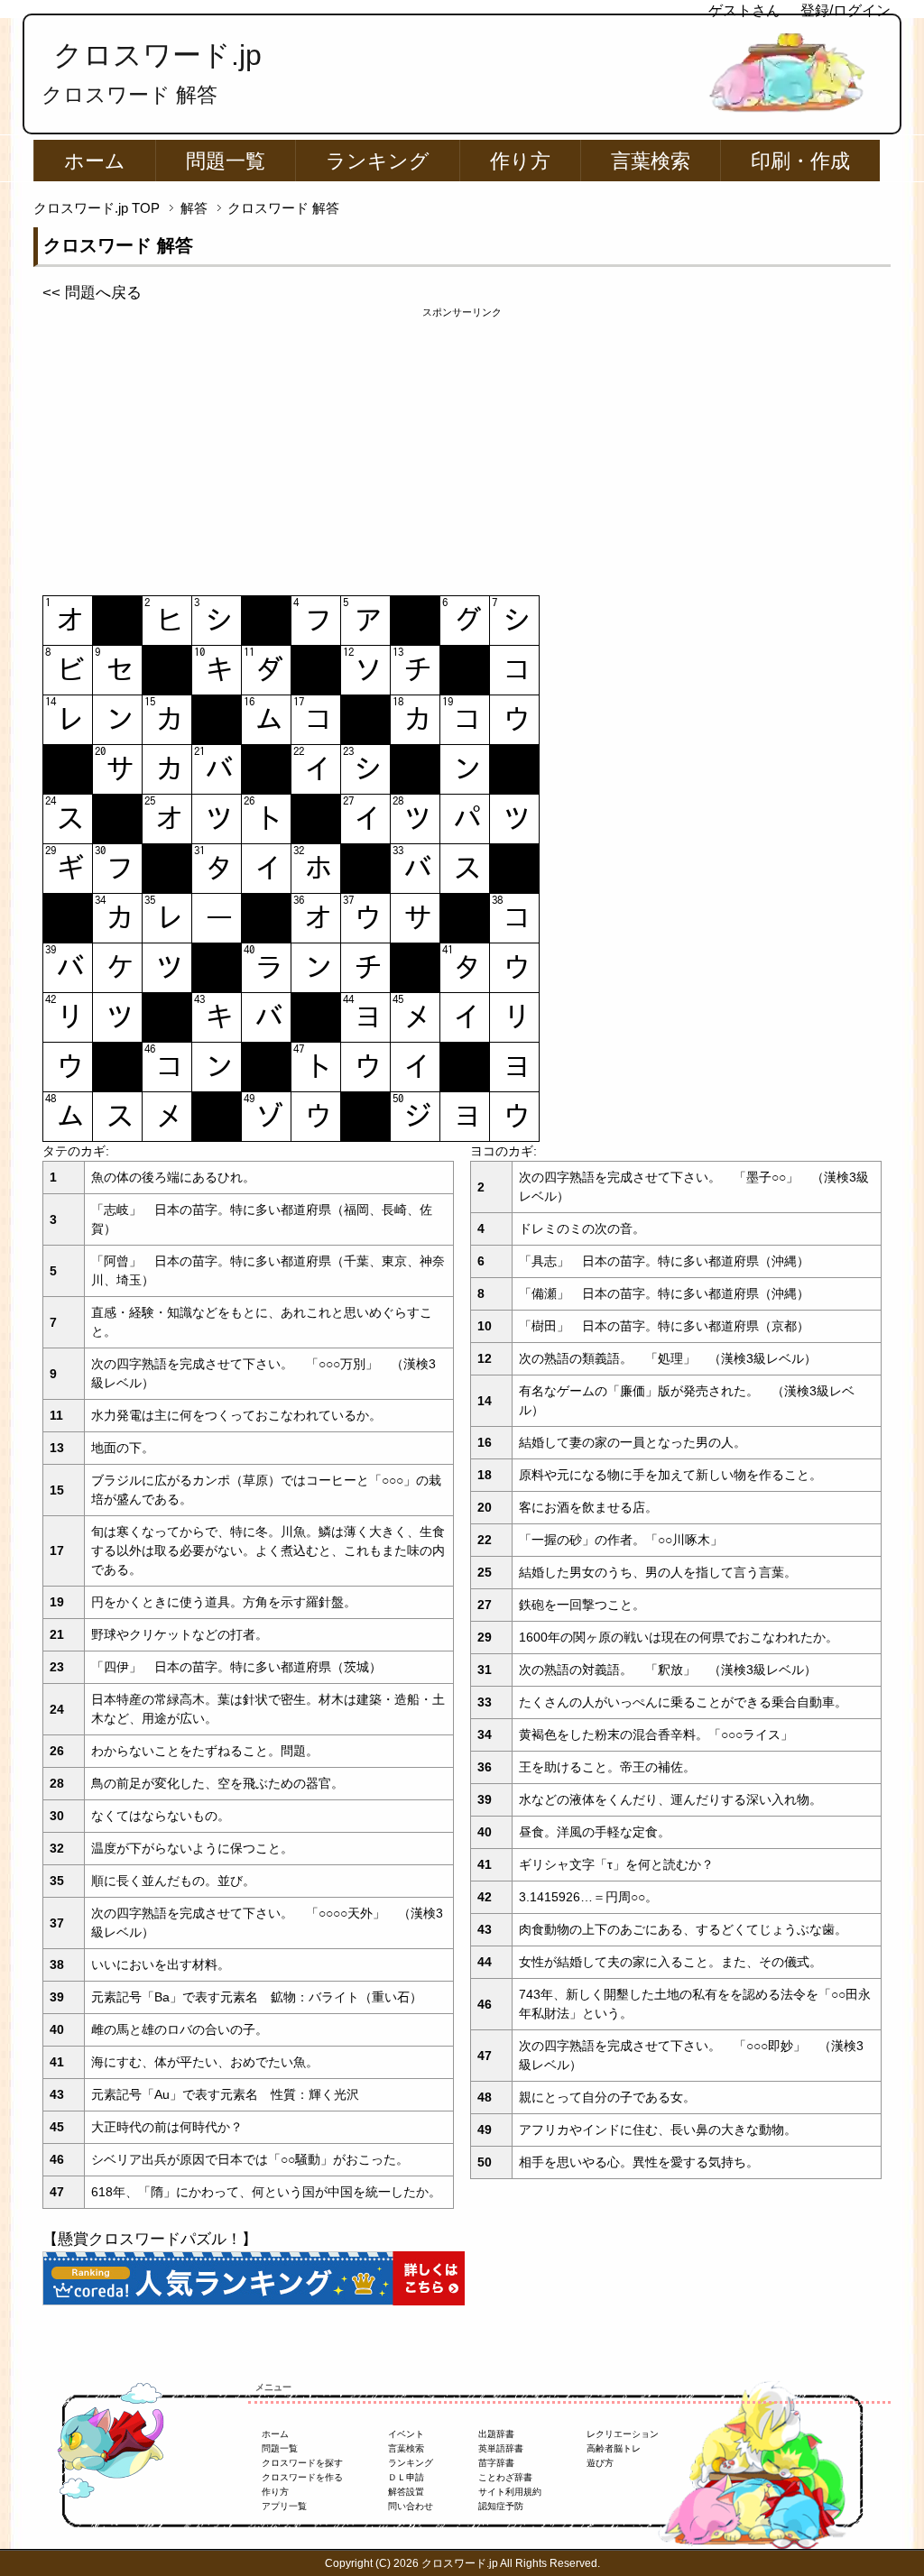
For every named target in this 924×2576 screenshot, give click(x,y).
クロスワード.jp (157, 55)
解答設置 (406, 2492)
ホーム (95, 161)
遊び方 (600, 2463)
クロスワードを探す (302, 2463)
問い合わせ (411, 2506)
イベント (406, 2434)
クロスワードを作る (302, 2477)
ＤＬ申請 (406, 2477)
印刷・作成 (800, 161)
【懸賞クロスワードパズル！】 (150, 2239)
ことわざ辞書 (505, 2477)
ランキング (378, 161)
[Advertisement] (462, 446)
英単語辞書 (501, 2448)
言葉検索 (651, 161)
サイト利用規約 (510, 2492)
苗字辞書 (496, 2463)
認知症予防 (501, 2506)
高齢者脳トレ (614, 2448)
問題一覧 (226, 161)
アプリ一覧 (284, 2506)
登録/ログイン (845, 10)
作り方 (520, 161)
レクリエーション (623, 2434)
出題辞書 (496, 2434)
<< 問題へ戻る (92, 293)
